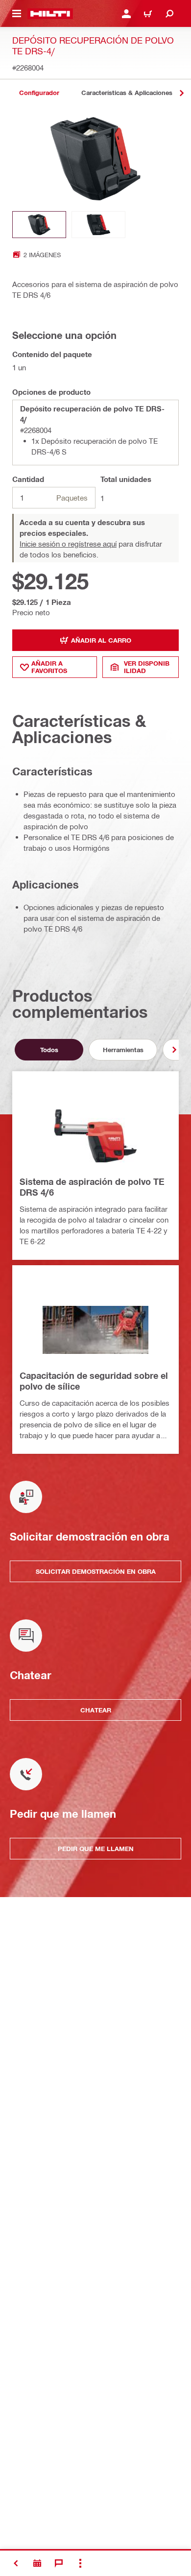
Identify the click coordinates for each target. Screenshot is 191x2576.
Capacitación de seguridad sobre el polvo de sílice (94, 1381)
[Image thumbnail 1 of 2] (39, 225)
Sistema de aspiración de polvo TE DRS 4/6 (92, 1187)
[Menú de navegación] (17, 14)
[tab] (39, 93)
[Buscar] (169, 14)
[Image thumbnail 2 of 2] (98, 225)
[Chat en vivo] (59, 2563)
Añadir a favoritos (49, 667)
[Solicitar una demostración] (37, 2563)
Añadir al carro (101, 640)
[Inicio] (50, 14)
